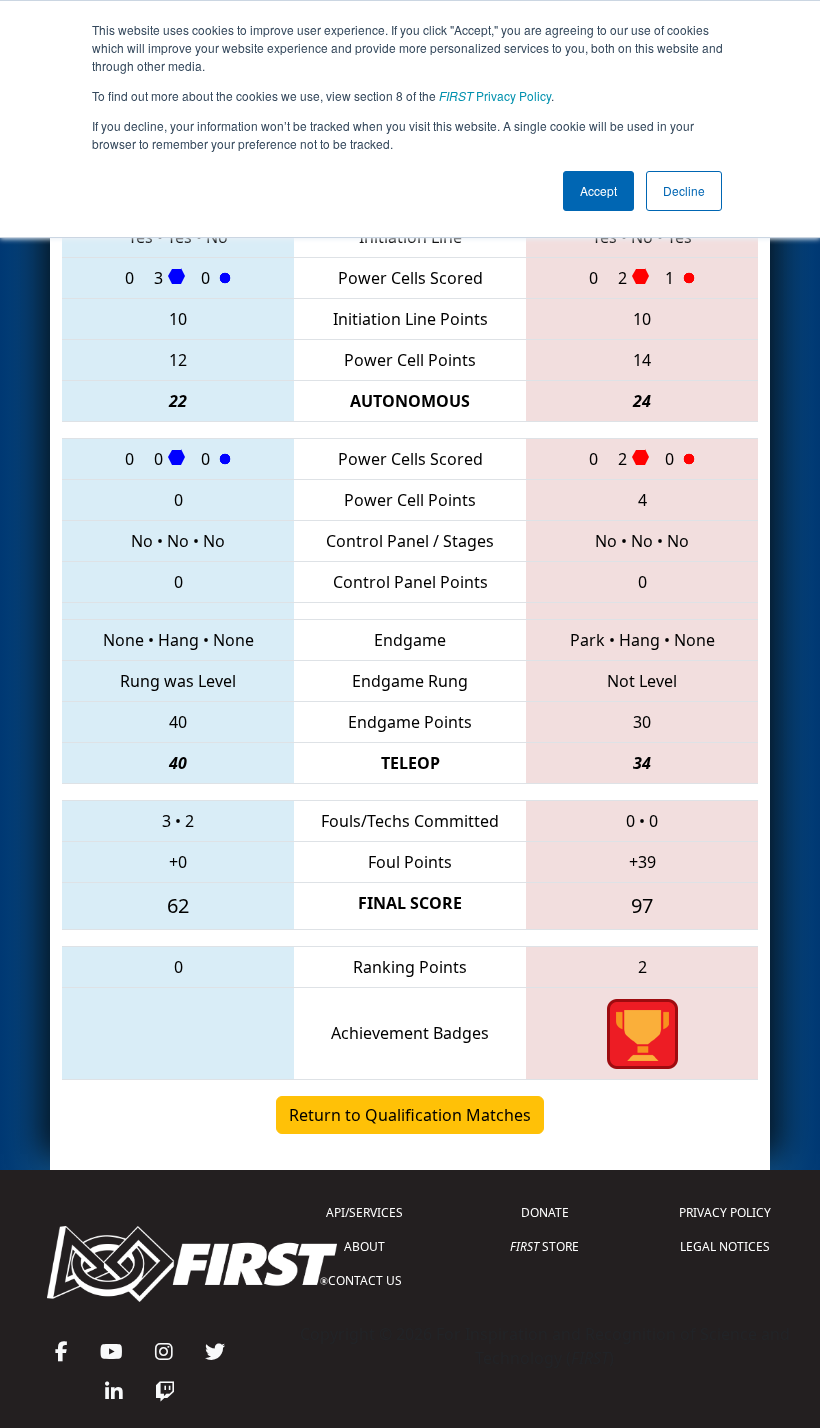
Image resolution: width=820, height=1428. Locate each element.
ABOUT (364, 1246)
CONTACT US (365, 1280)
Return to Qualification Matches (410, 1115)
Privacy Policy (495, 95)
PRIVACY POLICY (725, 1212)
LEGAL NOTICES (725, 1246)
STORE (544, 1246)
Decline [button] (684, 190)
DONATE (545, 1212)
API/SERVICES (364, 1212)
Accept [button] (598, 190)
